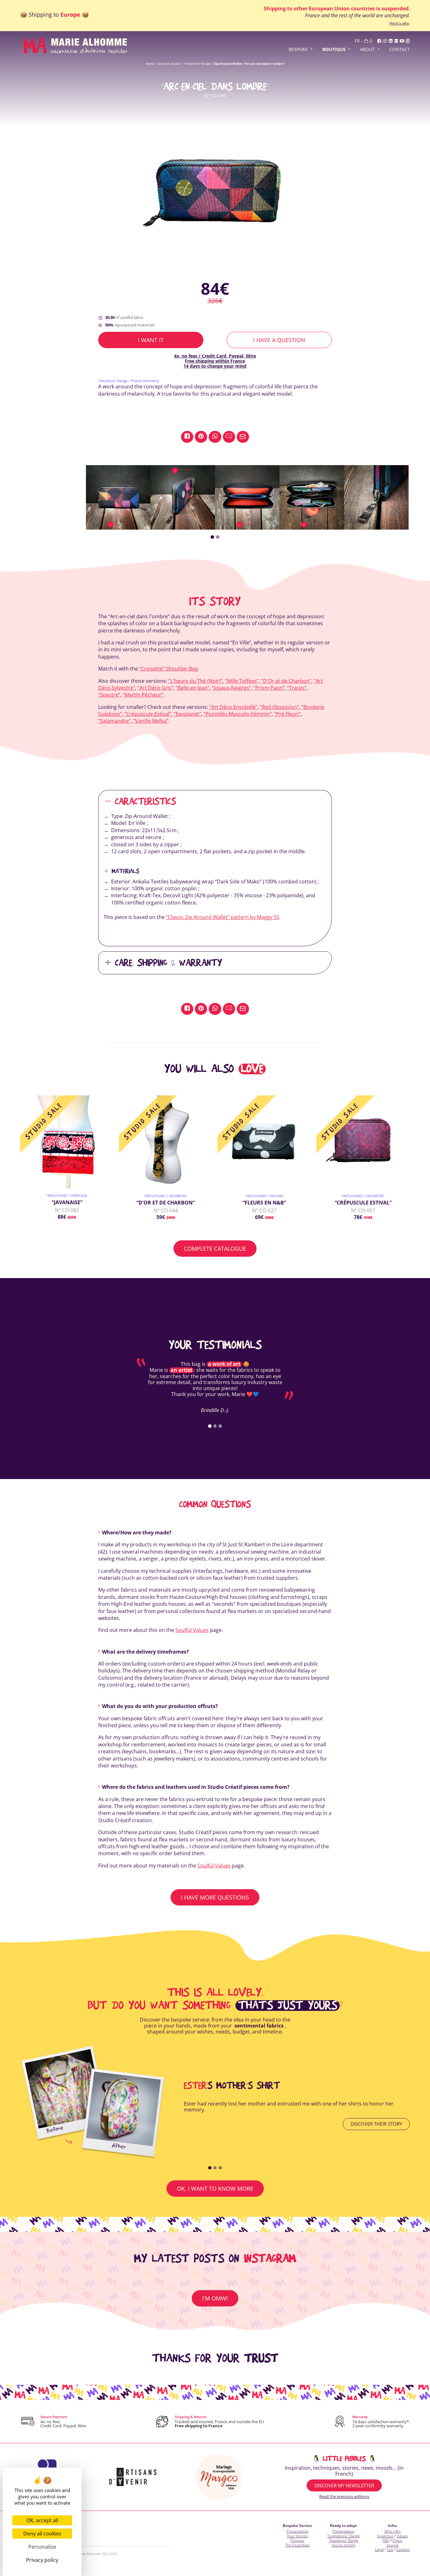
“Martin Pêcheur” (143, 695)
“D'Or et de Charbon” (286, 681)
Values (402, 2536)
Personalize (42, 2547)
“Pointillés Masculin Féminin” (238, 714)
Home (150, 64)
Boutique (334, 50)
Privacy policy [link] (42, 2560)
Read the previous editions (344, 2496)
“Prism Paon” (269, 688)
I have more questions (215, 1897)
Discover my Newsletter (344, 2485)
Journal (393, 2545)
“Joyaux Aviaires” (231, 688)
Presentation (297, 2531)
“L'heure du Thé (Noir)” (195, 681)
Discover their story (376, 2124)
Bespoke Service (297, 2526)
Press (397, 2540)
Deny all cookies (42, 2534)
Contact (400, 50)
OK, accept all (42, 2520)
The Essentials (297, 2545)
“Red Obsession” (280, 707)
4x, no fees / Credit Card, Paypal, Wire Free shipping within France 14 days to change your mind (215, 361)
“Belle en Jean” (192, 688)
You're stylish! (344, 2545)
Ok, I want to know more (215, 2189)
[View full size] (118, 497)
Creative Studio (169, 64)
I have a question (279, 340)
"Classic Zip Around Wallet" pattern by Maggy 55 (223, 917)
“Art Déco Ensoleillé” (233, 707)
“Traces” (297, 688)
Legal (379, 2549)
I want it (151, 340)
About (368, 50)
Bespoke (298, 50)
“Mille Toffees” (242, 681)
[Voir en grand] (215, 190)
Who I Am (393, 2531)
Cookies (403, 2549)
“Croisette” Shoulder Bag (168, 669)
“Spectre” (109, 695)
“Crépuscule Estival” (148, 714)
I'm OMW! (215, 2298)
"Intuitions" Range (197, 64)
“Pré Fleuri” (287, 714)
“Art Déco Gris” (155, 688)
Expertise (385, 2536)
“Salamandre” (114, 721)
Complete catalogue (215, 1249)
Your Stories (297, 2536)
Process (297, 2540)
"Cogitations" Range (343, 2536)
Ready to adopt (343, 2526)
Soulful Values (192, 1630)
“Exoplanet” (187, 714)
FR (357, 41)
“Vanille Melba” (151, 721)
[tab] (212, 537)
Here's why (399, 23)
